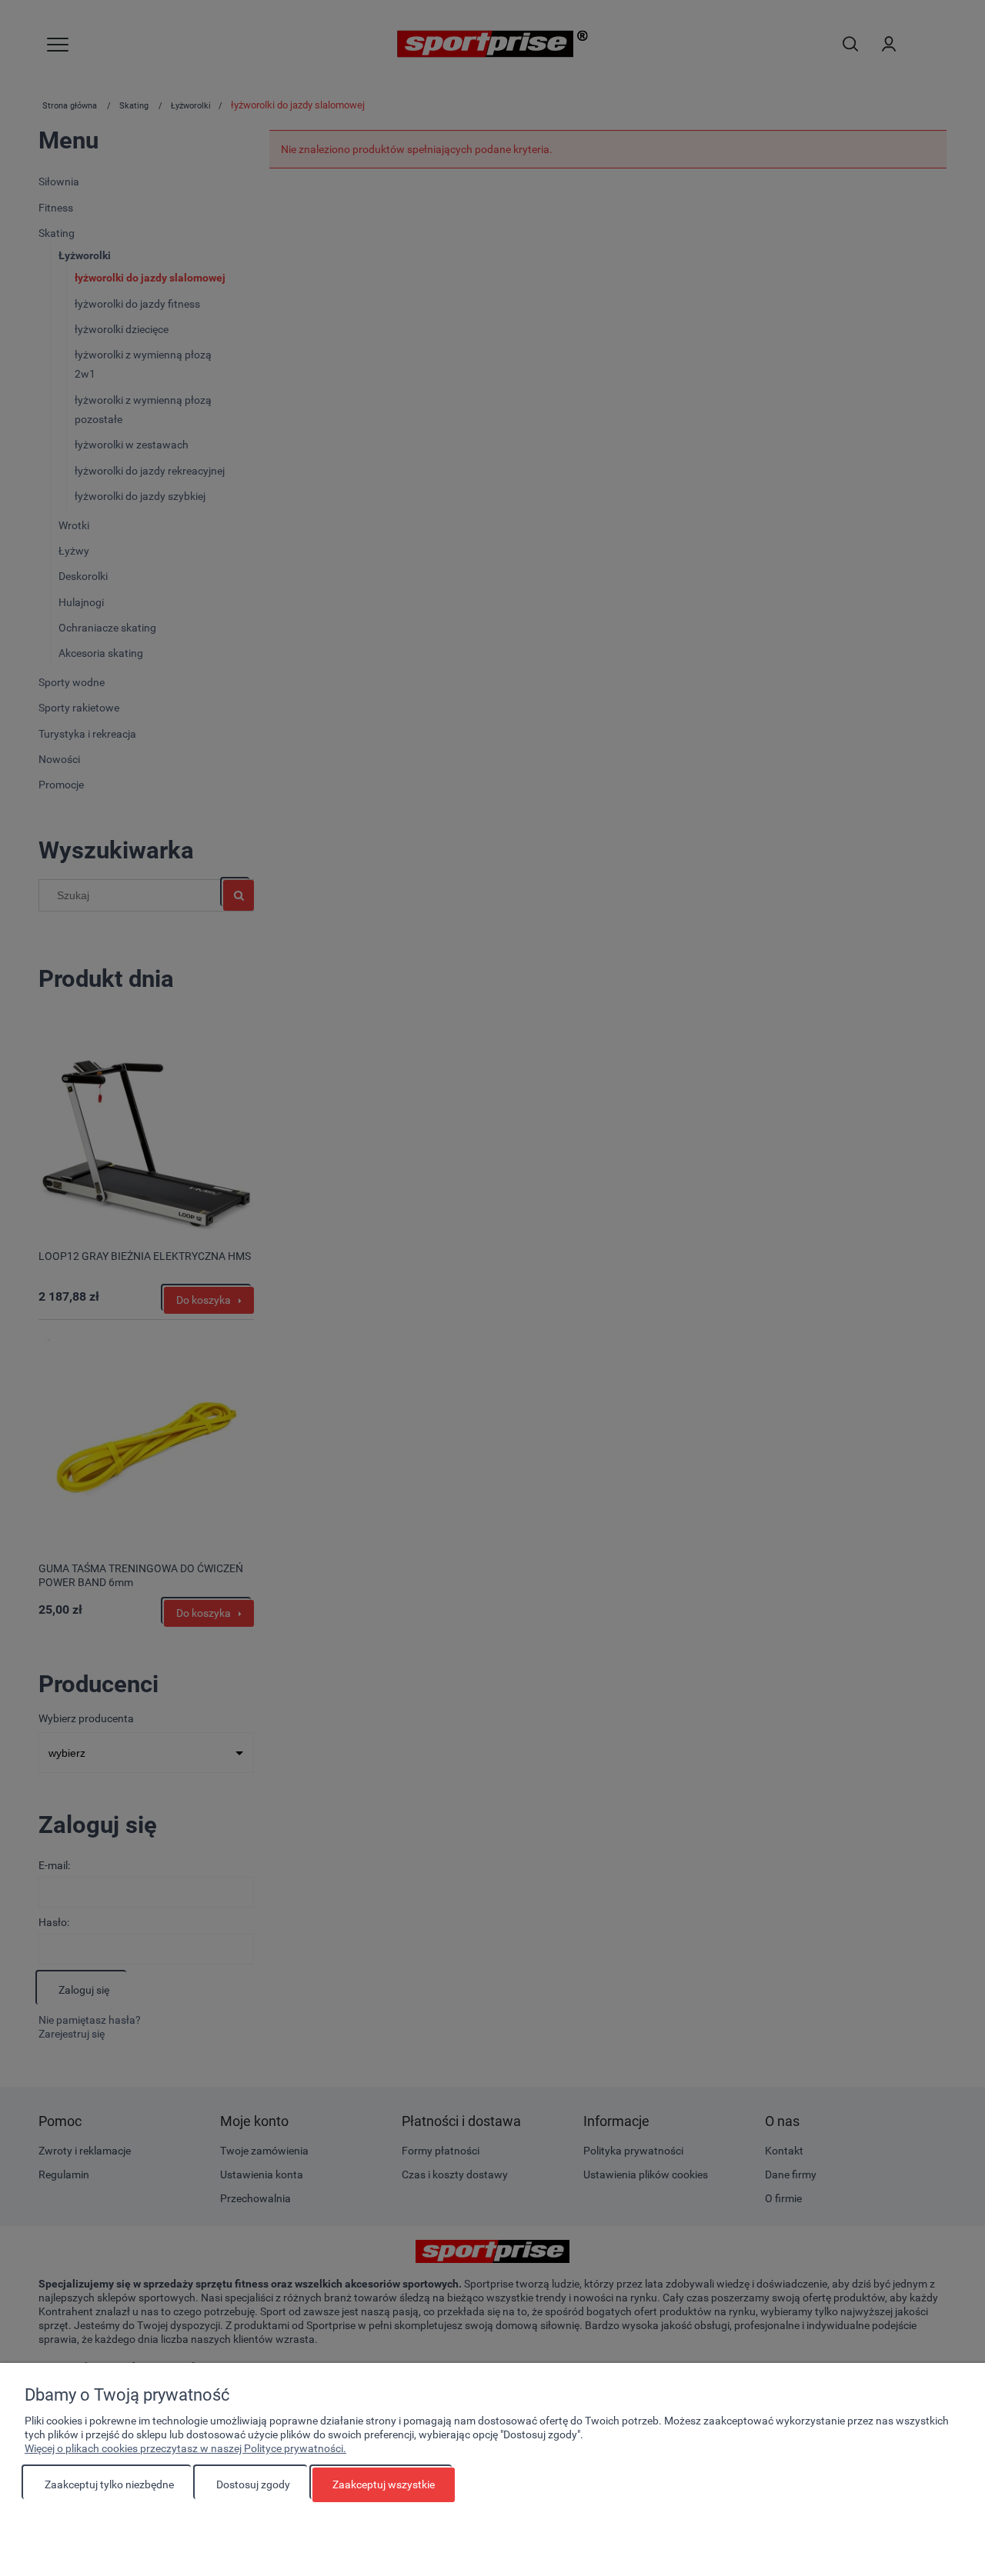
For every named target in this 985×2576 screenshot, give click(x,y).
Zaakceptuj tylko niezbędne (109, 2484)
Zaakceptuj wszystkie (384, 2484)
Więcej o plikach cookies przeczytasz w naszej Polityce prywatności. (185, 2448)
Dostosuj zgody (253, 2484)
